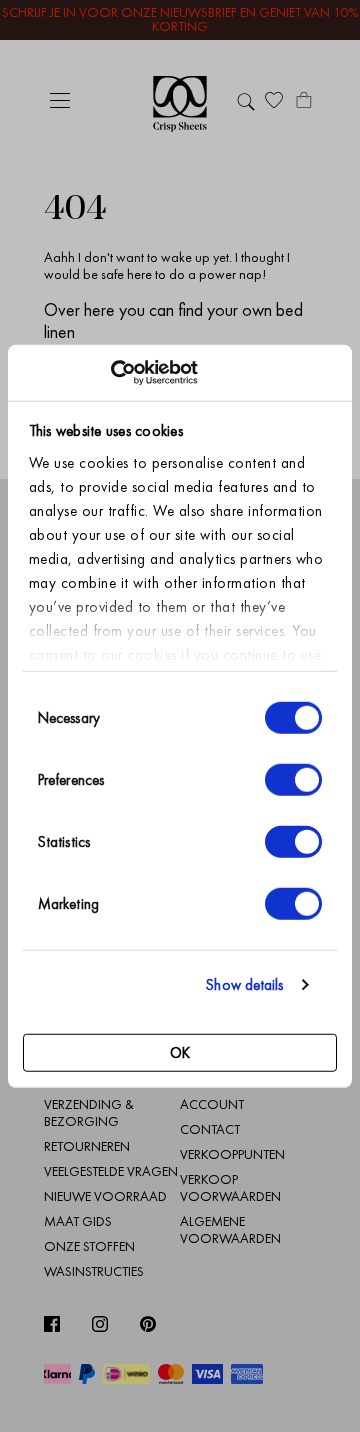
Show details (244, 985)
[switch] (293, 779)
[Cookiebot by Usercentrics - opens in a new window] (110, 373)
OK (180, 1052)
